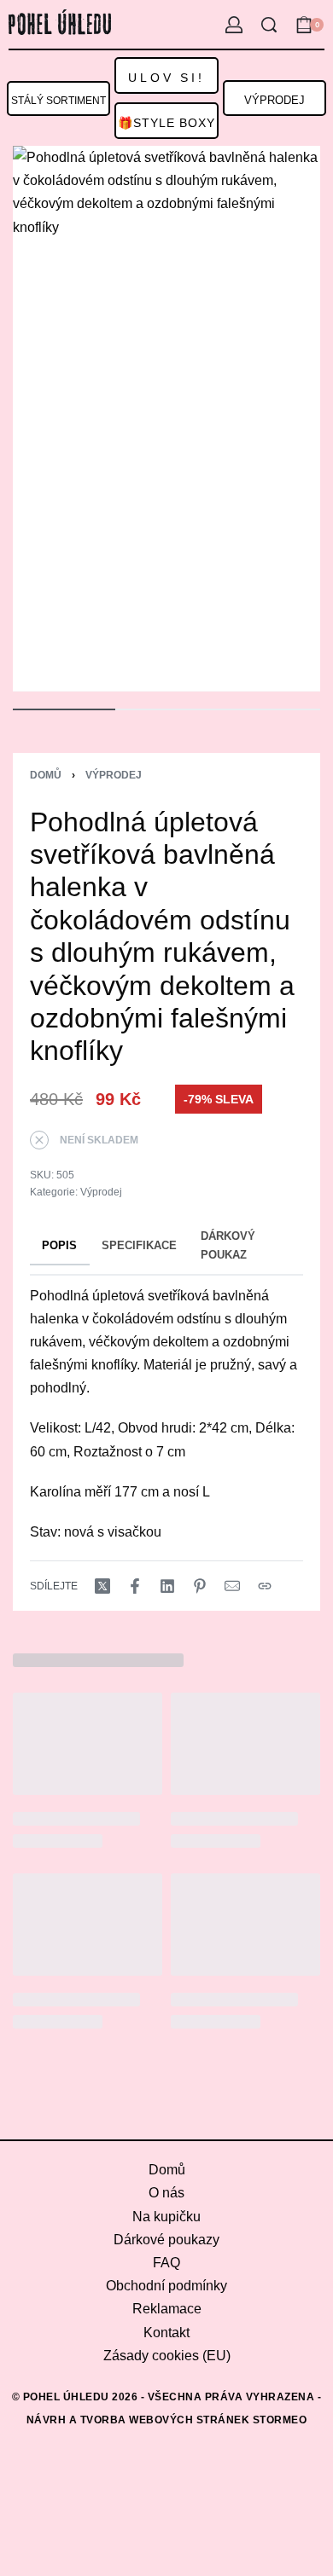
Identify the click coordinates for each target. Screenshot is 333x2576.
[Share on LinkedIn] (167, 1586)
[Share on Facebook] (135, 1586)
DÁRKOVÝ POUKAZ (228, 1245)
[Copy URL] (265, 1586)
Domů (46, 775)
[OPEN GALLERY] (166, 419)
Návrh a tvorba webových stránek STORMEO (167, 2420)
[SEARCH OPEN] (269, 25)
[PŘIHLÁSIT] (234, 25)
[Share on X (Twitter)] (102, 1586)
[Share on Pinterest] (200, 1586)
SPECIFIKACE (139, 1245)
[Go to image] (64, 709)
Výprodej (114, 775)
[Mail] (232, 1586)
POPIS (59, 1245)
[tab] (60, 1246)
